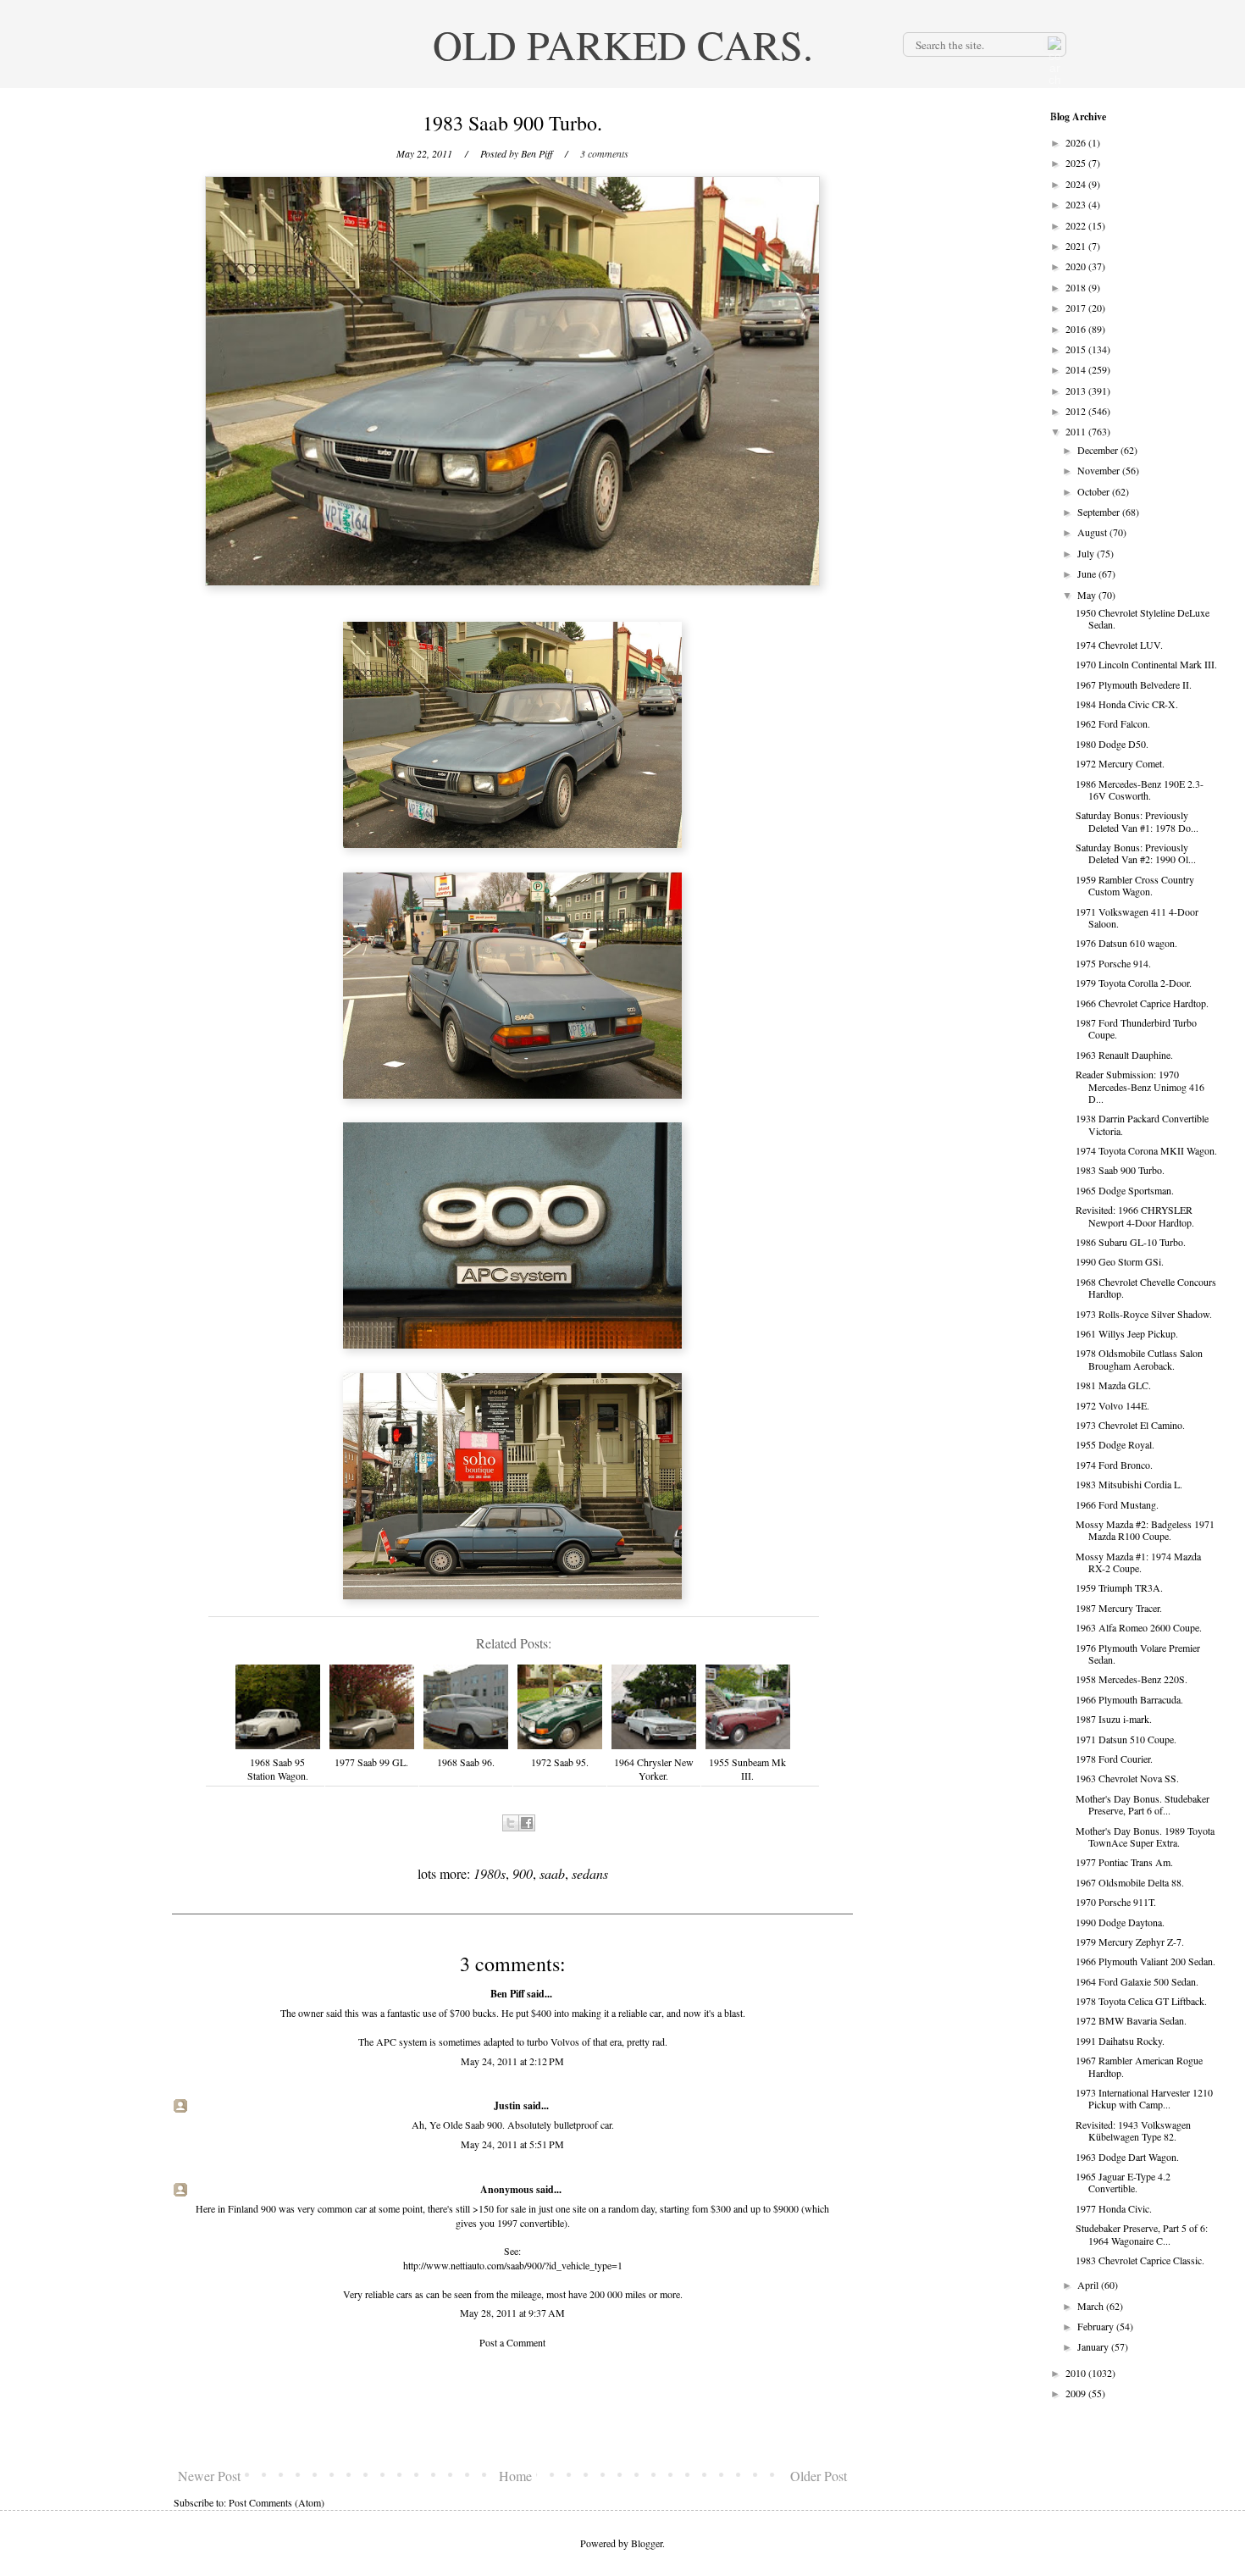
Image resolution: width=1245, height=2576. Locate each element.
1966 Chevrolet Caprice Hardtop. (1142, 1003)
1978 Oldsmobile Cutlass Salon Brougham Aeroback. (1139, 1359)
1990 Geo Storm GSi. (1120, 1261)
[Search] (1053, 44)
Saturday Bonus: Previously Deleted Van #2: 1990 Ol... (1136, 853)
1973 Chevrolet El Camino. (1130, 1425)
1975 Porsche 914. (1113, 963)
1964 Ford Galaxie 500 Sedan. (1137, 1981)
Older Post (819, 2476)
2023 (1077, 204)
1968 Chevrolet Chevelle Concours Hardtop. (1146, 1288)
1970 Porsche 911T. (1116, 1902)
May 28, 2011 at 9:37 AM (512, 2313)
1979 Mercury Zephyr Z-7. (1130, 1942)
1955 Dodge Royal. (1115, 1444)
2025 (1077, 163)
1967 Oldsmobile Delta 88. (1130, 1882)
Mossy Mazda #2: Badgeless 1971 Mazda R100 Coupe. (1145, 1530)
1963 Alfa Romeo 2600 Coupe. (1139, 1627)
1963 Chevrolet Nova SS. (1127, 1778)
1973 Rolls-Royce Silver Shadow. (1144, 1314)
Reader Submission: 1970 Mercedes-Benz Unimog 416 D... (1140, 1086)
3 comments (604, 153)
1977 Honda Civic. (1114, 2208)
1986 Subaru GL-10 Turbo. (1131, 1242)
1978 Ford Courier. (1114, 1759)
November (1100, 470)
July (1087, 553)
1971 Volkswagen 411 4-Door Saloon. (1137, 917)
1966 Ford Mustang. (1117, 1504)
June (1088, 573)
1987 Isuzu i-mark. (1114, 1719)
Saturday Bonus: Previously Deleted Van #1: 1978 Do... (1137, 821)
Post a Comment (512, 2342)
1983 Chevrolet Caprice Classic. (1140, 2260)
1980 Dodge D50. (1112, 744)
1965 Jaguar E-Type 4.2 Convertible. (1123, 2182)
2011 (1077, 431)
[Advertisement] (512, 2408)
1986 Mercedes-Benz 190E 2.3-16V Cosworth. (1140, 789)
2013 (1077, 391)
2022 (1077, 225)
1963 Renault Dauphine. (1124, 1055)
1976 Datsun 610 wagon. (1126, 943)
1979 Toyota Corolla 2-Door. (1134, 983)
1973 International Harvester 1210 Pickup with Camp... (1144, 2098)
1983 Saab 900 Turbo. (1120, 1170)
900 (523, 1873)
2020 (1077, 266)
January (1094, 2346)
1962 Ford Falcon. (1113, 723)
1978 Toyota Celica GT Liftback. (1141, 2001)
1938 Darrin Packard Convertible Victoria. (1142, 1124)
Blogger (647, 2543)
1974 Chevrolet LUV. (1119, 645)
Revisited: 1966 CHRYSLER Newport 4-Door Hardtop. (1135, 1216)
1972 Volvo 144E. (1112, 1405)
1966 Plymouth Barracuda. (1129, 1699)
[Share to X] (511, 1823)
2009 (1077, 2393)
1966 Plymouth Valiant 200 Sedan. (1145, 1961)
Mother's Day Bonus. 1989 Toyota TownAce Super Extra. (1145, 1836)
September (1100, 512)
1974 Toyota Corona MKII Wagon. (1146, 1150)
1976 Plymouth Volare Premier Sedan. (1138, 1654)
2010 (1077, 2373)
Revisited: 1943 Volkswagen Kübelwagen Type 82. (1133, 2130)
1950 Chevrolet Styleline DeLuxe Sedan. (1143, 618)
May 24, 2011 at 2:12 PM (512, 2061)
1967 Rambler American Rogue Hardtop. (1139, 2066)
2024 (1077, 184)
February (1097, 2326)
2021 (1077, 246)
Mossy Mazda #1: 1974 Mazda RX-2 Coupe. (1138, 1562)
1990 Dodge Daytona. (1120, 1922)
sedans (590, 1873)
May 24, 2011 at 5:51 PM (512, 2144)
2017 (1077, 307)
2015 (1077, 349)
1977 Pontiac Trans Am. (1124, 1862)
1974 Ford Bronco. (1114, 1465)
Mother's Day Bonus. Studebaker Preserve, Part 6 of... (1143, 1804)
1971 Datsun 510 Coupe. (1126, 1739)
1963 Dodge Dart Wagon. (1127, 2157)
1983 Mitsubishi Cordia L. (1129, 1484)
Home (515, 2476)
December (1099, 450)
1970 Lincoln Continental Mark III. (1146, 664)
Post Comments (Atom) (277, 2502)
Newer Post (209, 2476)
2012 (1077, 411)
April (1089, 2285)
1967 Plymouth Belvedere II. (1134, 684)
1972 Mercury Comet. (1120, 763)
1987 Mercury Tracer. (1119, 1608)
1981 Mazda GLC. (1113, 1385)
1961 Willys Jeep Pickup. (1127, 1333)
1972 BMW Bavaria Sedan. (1131, 2020)
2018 (1077, 287)
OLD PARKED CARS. (623, 44)
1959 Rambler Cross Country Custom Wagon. (1135, 885)
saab (552, 1873)
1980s (490, 1873)
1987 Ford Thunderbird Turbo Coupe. (1136, 1028)
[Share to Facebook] (527, 1823)
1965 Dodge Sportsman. (1125, 1190)
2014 (1077, 369)
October (1095, 491)
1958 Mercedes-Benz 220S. (1132, 1679)
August (1093, 532)
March (1092, 2306)
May (1088, 595)
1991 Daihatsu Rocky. (1120, 2041)
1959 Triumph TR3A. (1119, 1587)
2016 (1077, 329)
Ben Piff (507, 1994)
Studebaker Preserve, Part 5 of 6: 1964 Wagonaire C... (1142, 2234)
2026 (1077, 142)
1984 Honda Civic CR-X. (1127, 704)
